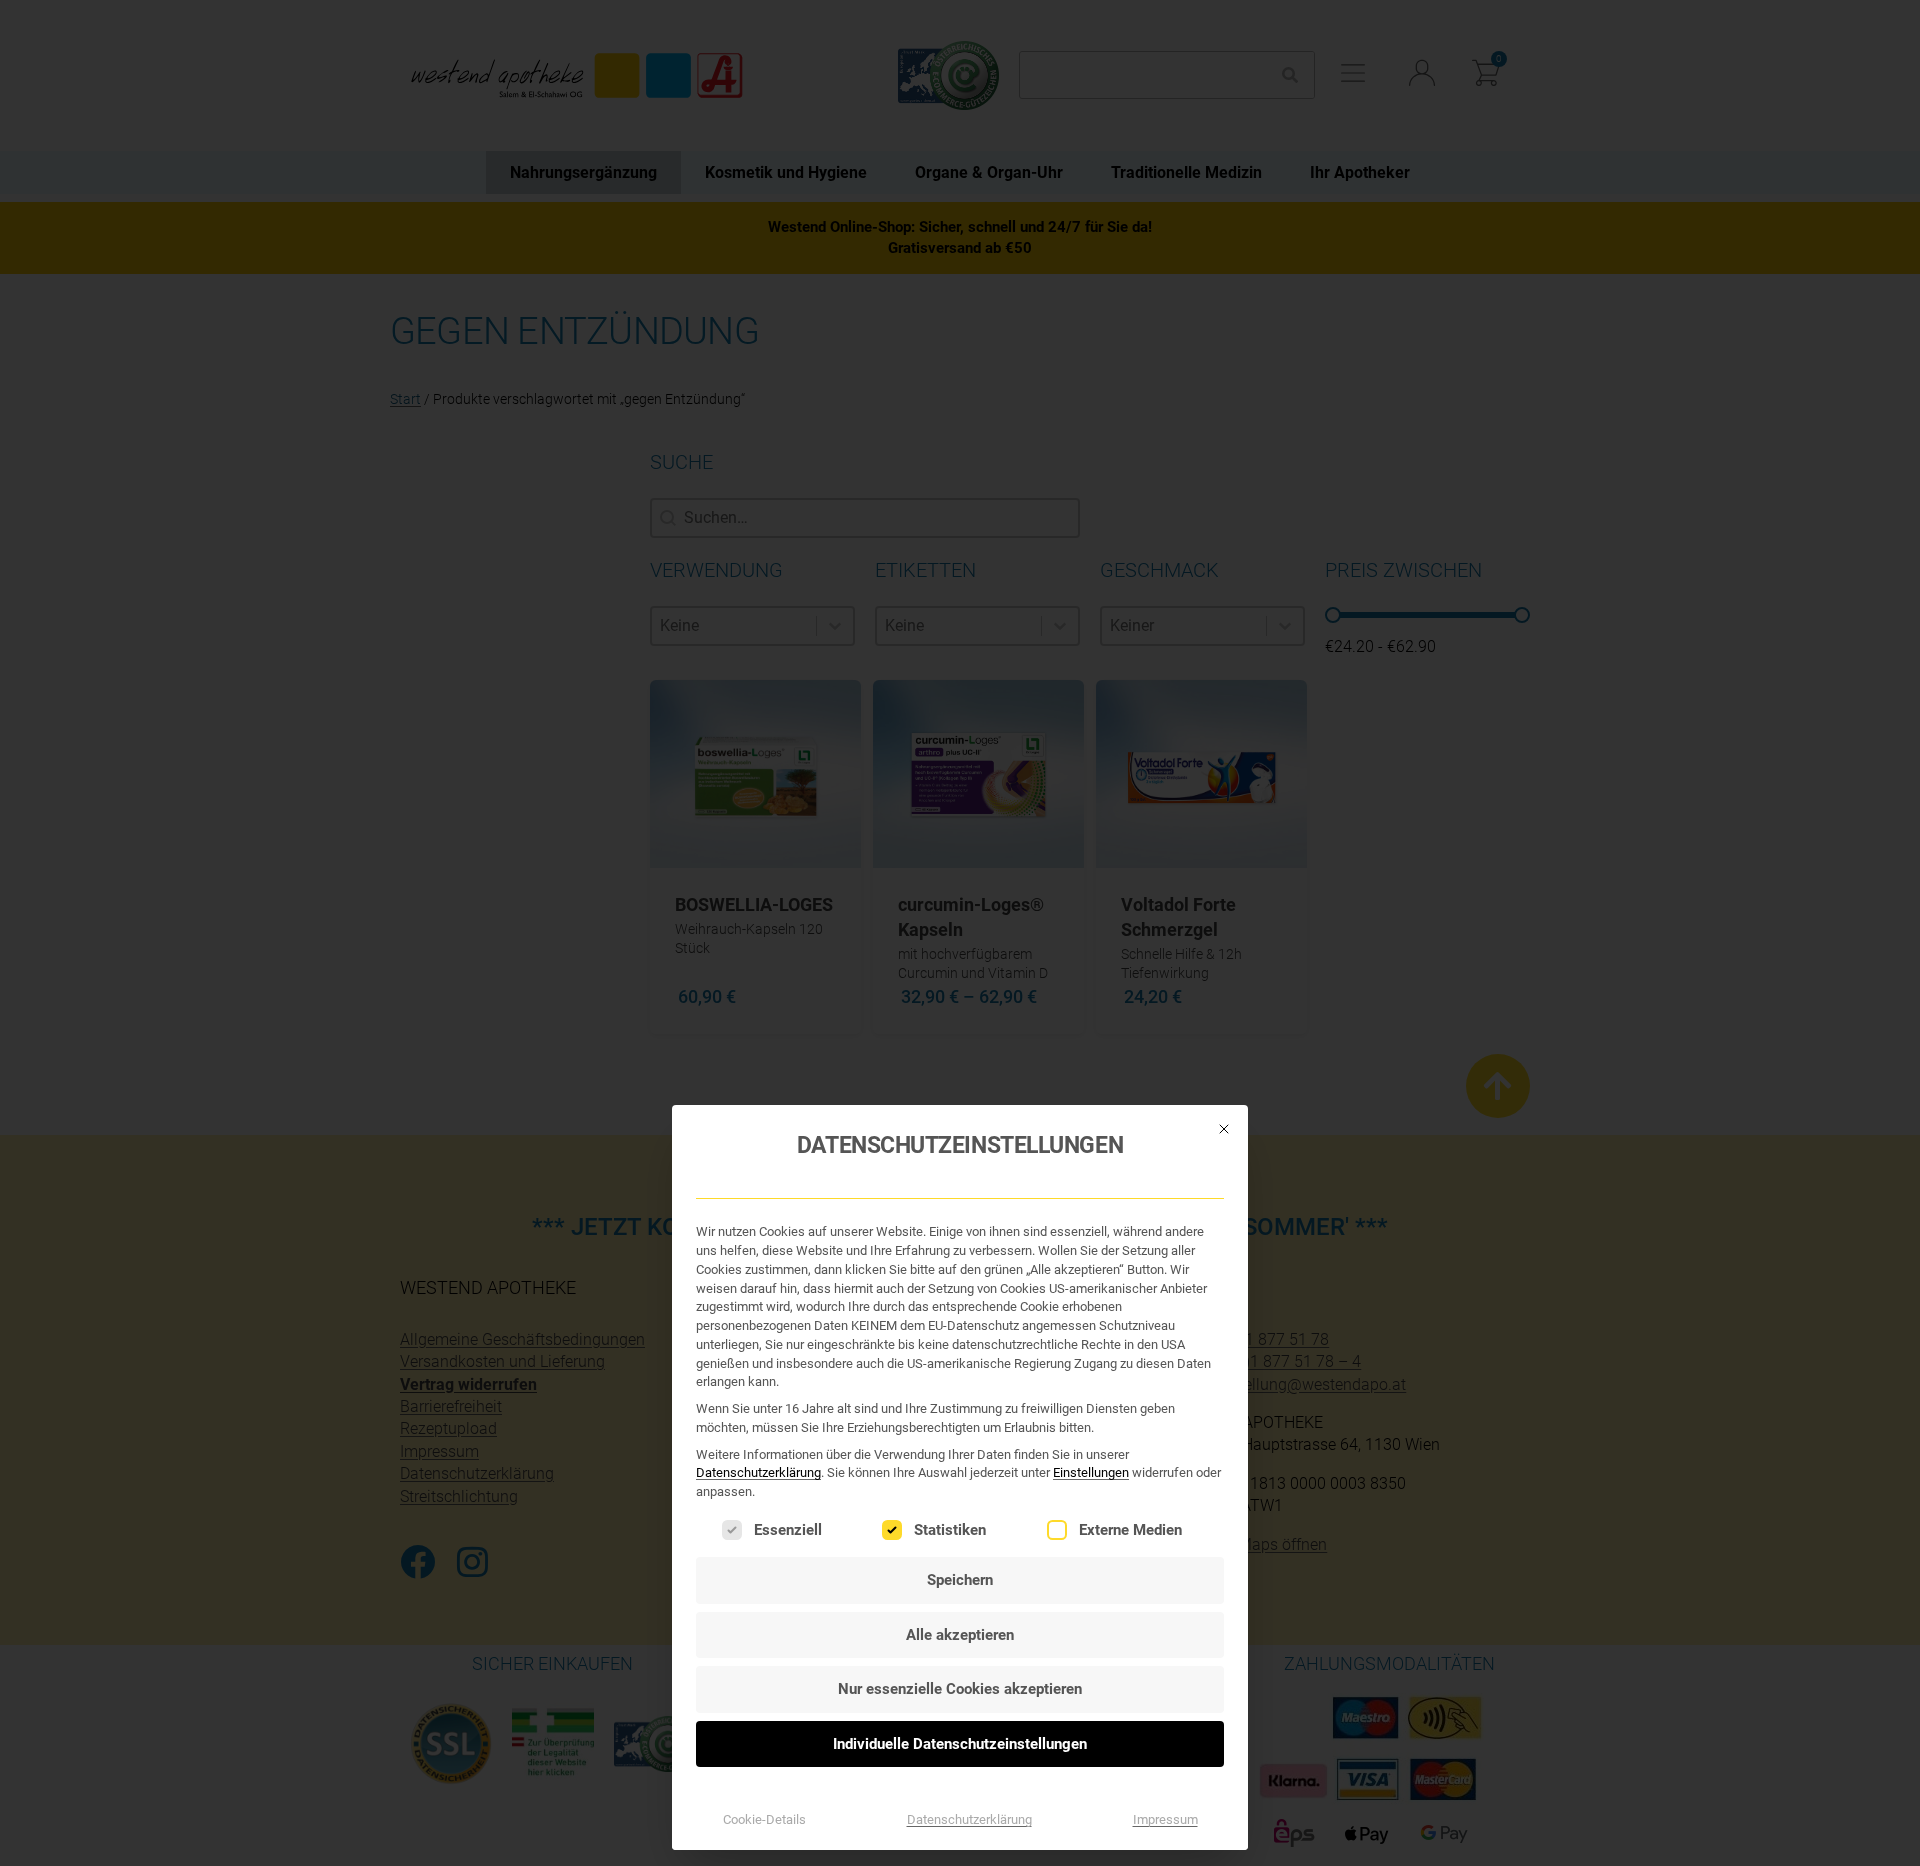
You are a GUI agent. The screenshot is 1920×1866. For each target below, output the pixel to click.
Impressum (1165, 1819)
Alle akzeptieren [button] (960, 1635)
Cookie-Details (764, 1819)
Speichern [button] (960, 1580)
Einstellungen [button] (1091, 1472)
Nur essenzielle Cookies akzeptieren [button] (960, 1689)
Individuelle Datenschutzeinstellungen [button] (960, 1744)
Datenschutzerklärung (758, 1472)
